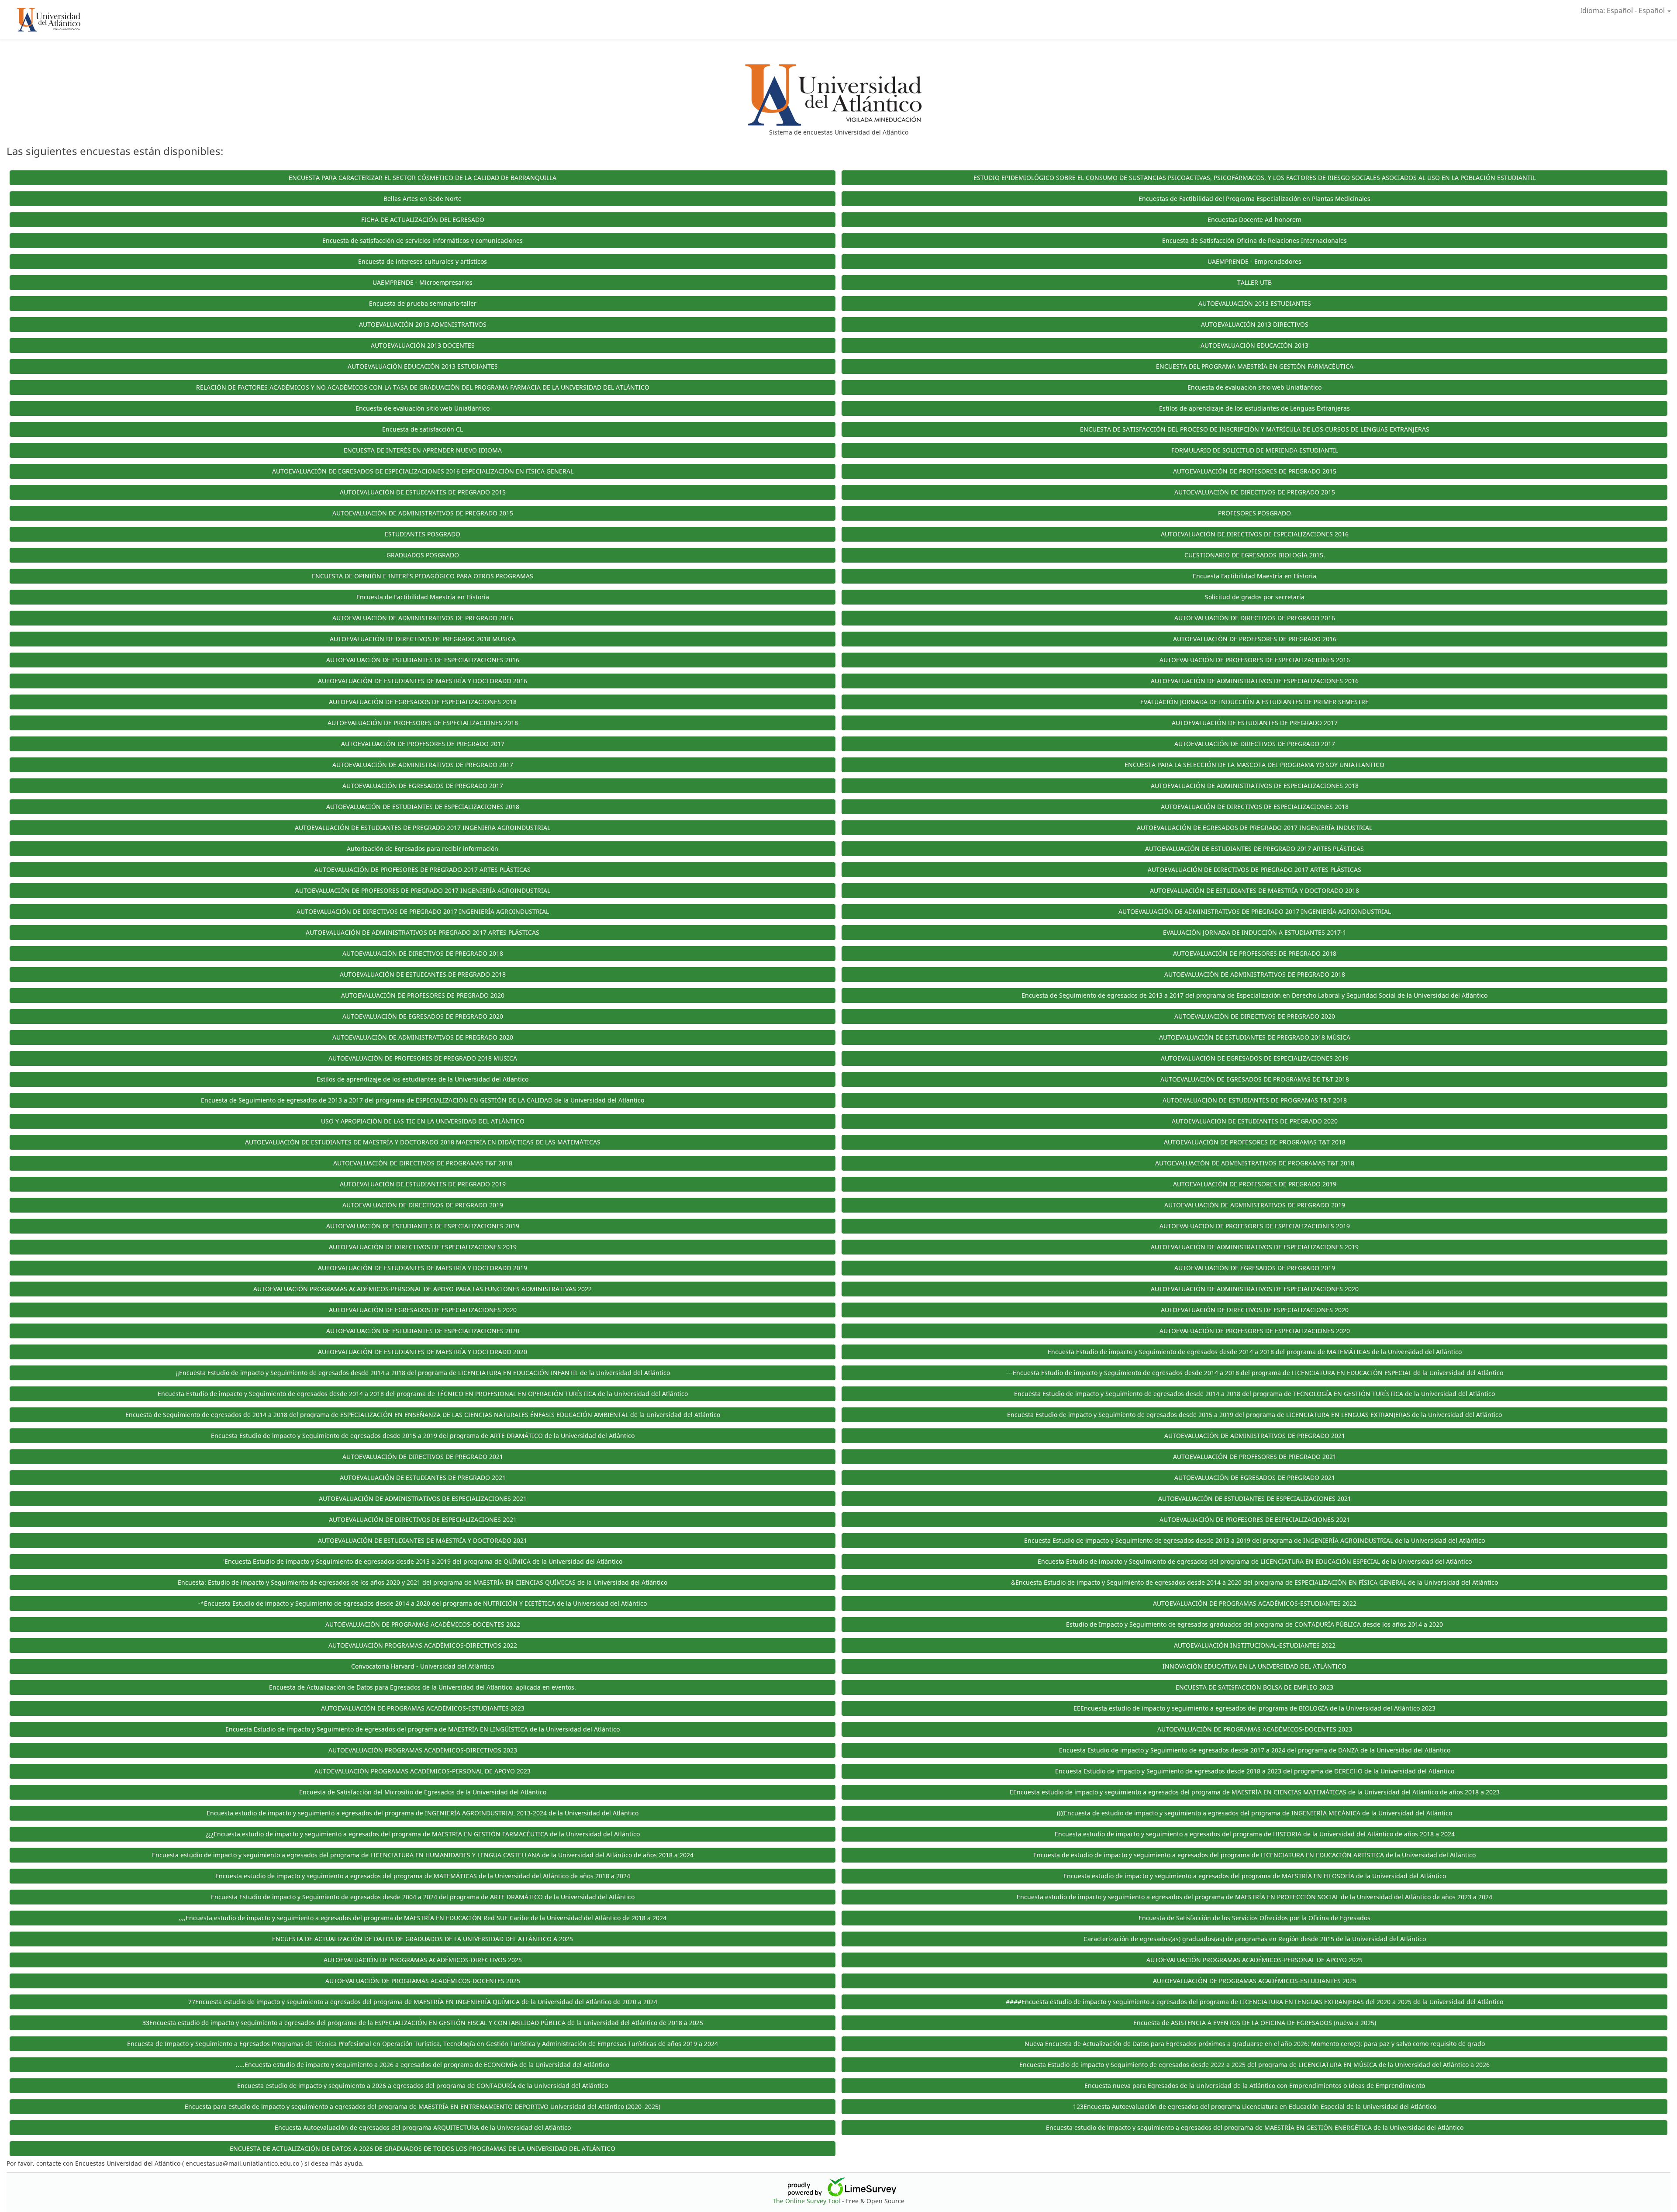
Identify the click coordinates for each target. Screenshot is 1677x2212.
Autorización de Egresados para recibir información (423, 849)
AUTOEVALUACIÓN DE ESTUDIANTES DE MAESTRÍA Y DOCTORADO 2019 (423, 1268)
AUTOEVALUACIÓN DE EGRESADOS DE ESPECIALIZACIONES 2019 (1255, 1058)
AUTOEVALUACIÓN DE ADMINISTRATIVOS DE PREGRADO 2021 (1255, 1436)
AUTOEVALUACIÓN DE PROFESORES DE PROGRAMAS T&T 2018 (1255, 1142)
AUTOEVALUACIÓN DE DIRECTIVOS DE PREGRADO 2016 (1255, 618)
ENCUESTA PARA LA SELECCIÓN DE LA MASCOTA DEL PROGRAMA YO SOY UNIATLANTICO (1254, 765)
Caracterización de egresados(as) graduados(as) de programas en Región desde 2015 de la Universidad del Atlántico (1255, 1939)
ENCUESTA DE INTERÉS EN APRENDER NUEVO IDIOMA (423, 450)
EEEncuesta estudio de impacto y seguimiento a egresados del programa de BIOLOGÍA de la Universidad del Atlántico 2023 (1254, 1708)
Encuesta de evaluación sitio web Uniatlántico (1254, 387)
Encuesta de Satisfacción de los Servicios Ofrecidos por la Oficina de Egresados (1254, 1918)
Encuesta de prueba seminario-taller (423, 303)
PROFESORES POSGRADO (1254, 513)
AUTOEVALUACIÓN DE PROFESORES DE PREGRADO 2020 (423, 995)
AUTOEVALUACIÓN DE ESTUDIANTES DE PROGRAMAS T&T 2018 (1255, 1100)
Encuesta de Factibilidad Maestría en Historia (423, 597)
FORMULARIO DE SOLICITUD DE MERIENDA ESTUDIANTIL (1255, 450)
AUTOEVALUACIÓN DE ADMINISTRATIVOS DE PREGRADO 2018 (1255, 974)
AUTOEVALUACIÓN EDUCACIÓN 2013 (1254, 345)
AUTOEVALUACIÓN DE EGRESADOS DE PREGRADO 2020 (423, 1016)
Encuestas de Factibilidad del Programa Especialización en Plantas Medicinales (1254, 199)
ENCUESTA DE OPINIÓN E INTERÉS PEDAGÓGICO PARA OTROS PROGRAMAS (423, 576)
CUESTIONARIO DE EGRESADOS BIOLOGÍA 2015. (1255, 555)
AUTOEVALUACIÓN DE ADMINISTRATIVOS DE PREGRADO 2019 (1255, 1205)
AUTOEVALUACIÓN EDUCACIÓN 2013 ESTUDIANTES (423, 366)
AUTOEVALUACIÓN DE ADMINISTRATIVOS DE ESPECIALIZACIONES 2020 (1255, 1289)
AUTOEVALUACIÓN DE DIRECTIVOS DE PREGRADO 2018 (423, 953)
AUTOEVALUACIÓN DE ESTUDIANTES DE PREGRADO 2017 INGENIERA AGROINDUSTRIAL (423, 828)
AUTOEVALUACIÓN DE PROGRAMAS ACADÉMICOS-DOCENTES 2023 (1255, 1729)
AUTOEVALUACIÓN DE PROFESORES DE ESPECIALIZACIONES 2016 (1255, 660)
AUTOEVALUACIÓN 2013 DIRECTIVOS (1255, 324)
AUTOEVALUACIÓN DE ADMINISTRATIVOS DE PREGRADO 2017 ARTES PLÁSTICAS (423, 932)
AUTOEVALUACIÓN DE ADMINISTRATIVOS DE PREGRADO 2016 (423, 618)
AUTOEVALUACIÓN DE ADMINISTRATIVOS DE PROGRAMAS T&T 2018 (1255, 1163)
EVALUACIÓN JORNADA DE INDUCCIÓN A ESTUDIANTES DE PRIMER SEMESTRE (1254, 702)
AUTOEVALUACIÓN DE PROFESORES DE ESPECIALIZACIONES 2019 (1255, 1226)
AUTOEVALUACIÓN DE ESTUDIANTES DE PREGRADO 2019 (423, 1184)
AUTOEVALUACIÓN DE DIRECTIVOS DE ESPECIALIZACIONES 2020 (1255, 1310)
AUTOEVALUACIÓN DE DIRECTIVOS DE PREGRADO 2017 (1255, 744)
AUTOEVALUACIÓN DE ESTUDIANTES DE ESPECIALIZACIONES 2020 (423, 1331)
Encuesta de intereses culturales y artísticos (423, 261)
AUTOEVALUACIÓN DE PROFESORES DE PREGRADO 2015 (1255, 471)
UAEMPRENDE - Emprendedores (1254, 261)
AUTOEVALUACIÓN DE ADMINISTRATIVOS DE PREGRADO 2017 (423, 765)
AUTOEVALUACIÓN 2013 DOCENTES (423, 345)
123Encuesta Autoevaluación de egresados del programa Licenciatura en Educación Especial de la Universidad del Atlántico (1255, 2107)
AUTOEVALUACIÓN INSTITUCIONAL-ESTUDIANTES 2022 (1255, 1645)
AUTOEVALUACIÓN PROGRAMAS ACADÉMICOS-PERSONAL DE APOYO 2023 (423, 1771)
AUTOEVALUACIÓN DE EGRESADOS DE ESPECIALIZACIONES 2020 (423, 1310)
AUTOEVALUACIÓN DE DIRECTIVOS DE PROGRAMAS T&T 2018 (423, 1163)
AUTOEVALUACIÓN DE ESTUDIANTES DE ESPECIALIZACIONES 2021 (1255, 1498)
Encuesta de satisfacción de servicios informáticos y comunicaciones (423, 240)
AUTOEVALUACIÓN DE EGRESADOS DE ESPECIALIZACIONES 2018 (423, 702)
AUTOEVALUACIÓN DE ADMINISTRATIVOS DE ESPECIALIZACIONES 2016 (1255, 681)
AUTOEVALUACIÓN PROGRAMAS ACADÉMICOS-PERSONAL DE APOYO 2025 (1254, 1960)
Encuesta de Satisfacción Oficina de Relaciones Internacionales (1254, 240)
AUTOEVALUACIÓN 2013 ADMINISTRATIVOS (423, 324)
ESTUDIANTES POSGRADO (423, 534)
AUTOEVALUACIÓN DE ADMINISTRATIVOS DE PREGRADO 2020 (423, 1037)
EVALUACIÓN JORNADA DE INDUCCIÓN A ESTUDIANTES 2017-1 (1255, 932)
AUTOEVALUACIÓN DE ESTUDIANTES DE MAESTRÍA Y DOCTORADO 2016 (423, 681)
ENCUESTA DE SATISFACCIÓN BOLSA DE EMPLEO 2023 (1254, 1687)
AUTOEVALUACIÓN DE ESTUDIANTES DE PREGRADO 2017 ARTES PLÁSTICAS (1254, 849)
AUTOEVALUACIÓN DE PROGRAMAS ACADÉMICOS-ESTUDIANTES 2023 (423, 1708)
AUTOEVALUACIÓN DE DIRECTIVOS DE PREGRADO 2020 (1255, 1016)
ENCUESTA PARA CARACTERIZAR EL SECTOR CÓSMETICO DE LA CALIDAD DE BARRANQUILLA (423, 178)
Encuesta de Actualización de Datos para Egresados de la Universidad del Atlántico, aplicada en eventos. (423, 1687)
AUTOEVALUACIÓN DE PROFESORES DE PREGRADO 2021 (1255, 1457)
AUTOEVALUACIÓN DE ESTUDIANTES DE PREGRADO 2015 (423, 492)
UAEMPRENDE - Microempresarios (423, 282)
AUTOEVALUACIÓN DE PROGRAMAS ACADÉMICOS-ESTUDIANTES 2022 (1255, 1603)
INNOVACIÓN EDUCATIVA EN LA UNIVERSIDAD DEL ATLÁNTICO (1254, 1666)
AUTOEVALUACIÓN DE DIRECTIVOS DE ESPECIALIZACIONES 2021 (423, 1519)
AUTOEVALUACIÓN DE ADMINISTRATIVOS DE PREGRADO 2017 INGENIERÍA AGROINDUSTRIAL (1255, 911)
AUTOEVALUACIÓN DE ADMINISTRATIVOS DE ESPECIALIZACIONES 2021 (423, 1498)
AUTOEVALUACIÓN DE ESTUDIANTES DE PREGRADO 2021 (423, 1478)
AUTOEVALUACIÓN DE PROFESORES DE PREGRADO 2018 (1255, 953)
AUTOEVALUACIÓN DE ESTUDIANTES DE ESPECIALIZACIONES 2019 (423, 1226)
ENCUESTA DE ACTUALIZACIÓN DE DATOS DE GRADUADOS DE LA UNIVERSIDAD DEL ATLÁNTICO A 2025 (423, 1939)
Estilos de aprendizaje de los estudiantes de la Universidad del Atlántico (423, 1079)
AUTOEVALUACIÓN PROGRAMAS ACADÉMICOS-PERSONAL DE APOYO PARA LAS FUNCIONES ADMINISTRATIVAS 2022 (423, 1289)
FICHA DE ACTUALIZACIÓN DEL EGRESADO (423, 219)
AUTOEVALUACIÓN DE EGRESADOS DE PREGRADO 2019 (1255, 1268)
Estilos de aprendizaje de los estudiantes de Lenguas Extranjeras (1254, 408)
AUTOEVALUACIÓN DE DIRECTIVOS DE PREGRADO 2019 (423, 1205)
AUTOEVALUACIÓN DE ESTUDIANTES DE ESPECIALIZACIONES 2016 (423, 660)
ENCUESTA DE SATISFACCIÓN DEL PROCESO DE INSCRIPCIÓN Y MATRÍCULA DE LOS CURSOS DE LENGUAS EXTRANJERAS (1255, 429)
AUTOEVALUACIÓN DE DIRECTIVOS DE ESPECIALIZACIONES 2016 (1255, 534)
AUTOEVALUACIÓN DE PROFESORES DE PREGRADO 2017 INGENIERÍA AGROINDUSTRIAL (423, 890)
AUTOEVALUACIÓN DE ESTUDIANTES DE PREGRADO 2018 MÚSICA (1255, 1037)
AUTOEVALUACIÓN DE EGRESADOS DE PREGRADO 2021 (1255, 1478)
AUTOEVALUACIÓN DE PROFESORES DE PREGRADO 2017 (423, 744)
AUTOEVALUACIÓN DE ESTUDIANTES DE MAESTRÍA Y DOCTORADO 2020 (423, 1352)
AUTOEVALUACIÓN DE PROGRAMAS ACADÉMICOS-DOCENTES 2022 (423, 1624)
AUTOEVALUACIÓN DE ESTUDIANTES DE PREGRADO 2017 (1255, 723)
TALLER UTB (1254, 282)
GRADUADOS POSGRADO (423, 555)
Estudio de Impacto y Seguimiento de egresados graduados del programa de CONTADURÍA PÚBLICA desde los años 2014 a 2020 (1254, 1624)
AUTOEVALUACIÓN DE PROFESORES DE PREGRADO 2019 (1255, 1184)
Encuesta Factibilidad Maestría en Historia (1254, 576)
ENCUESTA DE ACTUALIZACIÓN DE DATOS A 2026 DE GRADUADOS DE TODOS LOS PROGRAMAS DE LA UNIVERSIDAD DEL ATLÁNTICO (423, 2148)
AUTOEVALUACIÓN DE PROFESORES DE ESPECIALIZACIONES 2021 (1255, 1519)
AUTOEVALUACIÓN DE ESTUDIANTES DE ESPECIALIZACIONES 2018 (423, 807)
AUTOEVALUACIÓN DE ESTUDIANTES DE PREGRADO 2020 (1255, 1121)
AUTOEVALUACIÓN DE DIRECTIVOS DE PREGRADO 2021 (423, 1457)
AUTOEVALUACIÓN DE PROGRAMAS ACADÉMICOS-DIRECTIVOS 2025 (423, 1960)
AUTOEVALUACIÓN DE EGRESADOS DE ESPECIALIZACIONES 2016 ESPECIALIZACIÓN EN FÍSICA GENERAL (423, 471)
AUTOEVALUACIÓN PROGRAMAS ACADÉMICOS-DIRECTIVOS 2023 (423, 1750)
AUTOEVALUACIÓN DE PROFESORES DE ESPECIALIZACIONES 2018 (423, 723)
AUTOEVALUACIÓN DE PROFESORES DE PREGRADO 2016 (1255, 639)
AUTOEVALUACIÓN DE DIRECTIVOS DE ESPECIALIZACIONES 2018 (1255, 807)
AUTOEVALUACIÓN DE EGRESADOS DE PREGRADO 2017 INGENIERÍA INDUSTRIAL (1254, 828)
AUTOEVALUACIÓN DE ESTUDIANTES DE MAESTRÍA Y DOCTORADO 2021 (423, 1540)
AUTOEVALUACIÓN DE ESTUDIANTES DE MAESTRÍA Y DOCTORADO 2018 (1254, 890)
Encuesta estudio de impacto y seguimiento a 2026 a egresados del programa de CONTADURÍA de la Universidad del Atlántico (423, 2086)
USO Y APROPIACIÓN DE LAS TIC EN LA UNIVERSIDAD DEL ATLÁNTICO (423, 1121)
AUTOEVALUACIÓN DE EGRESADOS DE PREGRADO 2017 (423, 786)
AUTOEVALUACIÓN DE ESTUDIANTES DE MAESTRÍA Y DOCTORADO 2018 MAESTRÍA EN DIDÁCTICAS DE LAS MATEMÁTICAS (423, 1142)
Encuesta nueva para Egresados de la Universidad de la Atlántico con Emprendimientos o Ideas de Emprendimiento (1255, 2086)
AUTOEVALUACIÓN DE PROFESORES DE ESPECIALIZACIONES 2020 (1255, 1331)
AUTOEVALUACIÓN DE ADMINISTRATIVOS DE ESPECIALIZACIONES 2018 (1255, 786)
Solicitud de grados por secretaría (1255, 597)
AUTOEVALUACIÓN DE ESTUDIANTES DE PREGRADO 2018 (423, 974)
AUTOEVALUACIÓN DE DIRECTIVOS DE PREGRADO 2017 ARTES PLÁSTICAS (1254, 869)
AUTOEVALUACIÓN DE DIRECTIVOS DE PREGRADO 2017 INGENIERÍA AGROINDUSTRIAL (423, 911)
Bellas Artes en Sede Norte (423, 199)
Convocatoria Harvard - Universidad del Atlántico (423, 1666)
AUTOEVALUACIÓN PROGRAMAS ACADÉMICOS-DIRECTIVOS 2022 (423, 1645)
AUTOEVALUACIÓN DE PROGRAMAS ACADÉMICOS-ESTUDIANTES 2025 (1255, 1981)
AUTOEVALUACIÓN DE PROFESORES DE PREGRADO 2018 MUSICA (423, 1058)
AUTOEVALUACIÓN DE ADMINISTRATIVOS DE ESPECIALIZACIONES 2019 (1255, 1247)
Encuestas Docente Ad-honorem (1254, 219)
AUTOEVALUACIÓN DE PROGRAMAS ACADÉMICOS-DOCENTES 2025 (423, 1981)
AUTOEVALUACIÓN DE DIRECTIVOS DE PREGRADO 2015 (1255, 492)
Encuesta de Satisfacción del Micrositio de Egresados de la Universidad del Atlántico (423, 1792)
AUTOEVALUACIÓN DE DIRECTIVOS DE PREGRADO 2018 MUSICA (423, 639)
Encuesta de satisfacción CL (423, 429)
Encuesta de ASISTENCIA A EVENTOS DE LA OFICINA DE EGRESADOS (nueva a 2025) (1255, 2023)
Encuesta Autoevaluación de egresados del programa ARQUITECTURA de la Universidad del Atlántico (423, 2127)
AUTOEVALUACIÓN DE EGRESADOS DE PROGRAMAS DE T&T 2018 (1255, 1079)
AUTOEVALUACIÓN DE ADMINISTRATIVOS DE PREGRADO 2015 (423, 513)
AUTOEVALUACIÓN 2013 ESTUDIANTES (1255, 303)
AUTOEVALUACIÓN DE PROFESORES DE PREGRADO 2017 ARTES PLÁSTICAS (423, 869)
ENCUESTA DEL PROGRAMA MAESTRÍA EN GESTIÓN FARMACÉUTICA (1255, 366)
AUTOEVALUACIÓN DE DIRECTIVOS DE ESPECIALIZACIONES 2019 (423, 1247)
